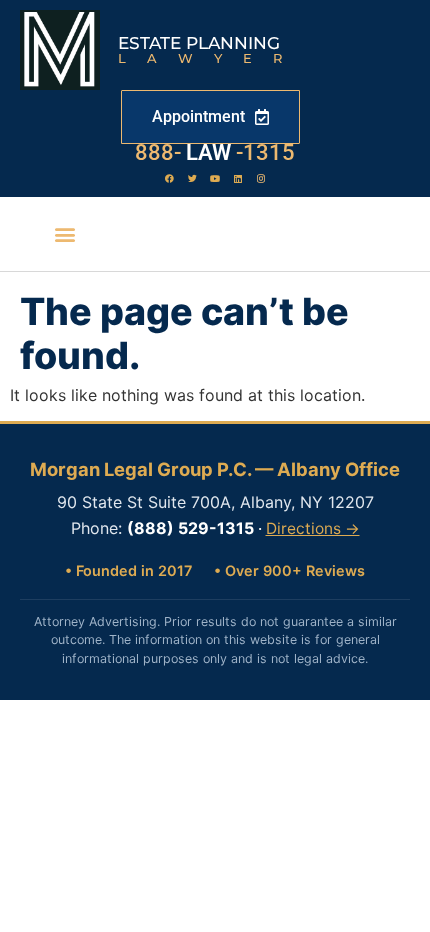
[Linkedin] (238, 178)
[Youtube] (215, 178)
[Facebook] (169, 178)
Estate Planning (199, 43)
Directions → (313, 528)
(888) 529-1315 (190, 528)
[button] (65, 234)
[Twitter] (192, 178)
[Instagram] (261, 178)
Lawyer (210, 58)
